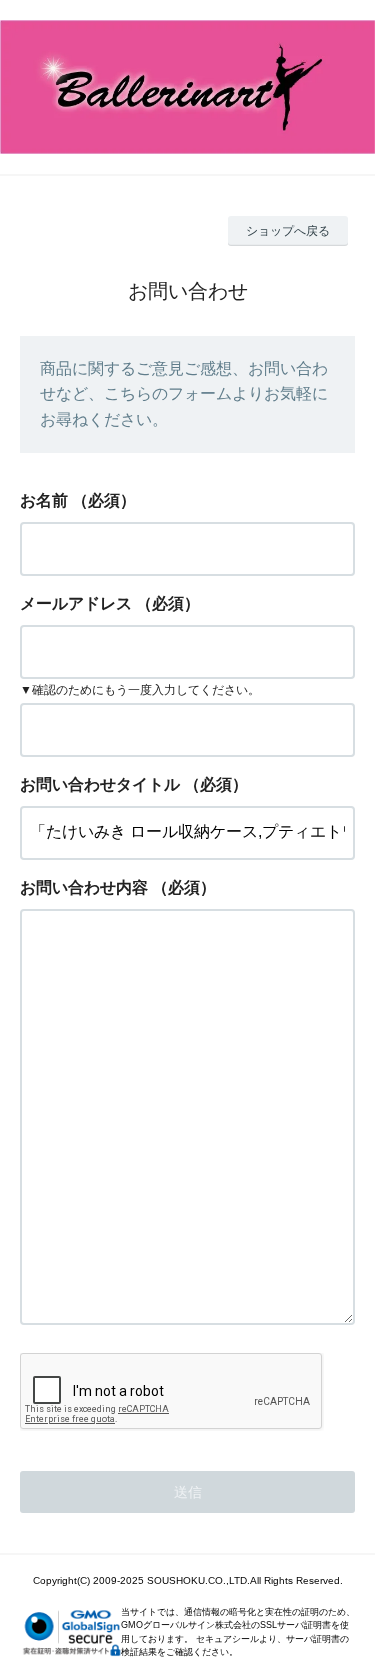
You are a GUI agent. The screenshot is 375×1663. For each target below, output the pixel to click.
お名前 (44, 500)
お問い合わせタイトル (100, 784)
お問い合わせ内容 (84, 887)
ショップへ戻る (288, 231)
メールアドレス (76, 603)
